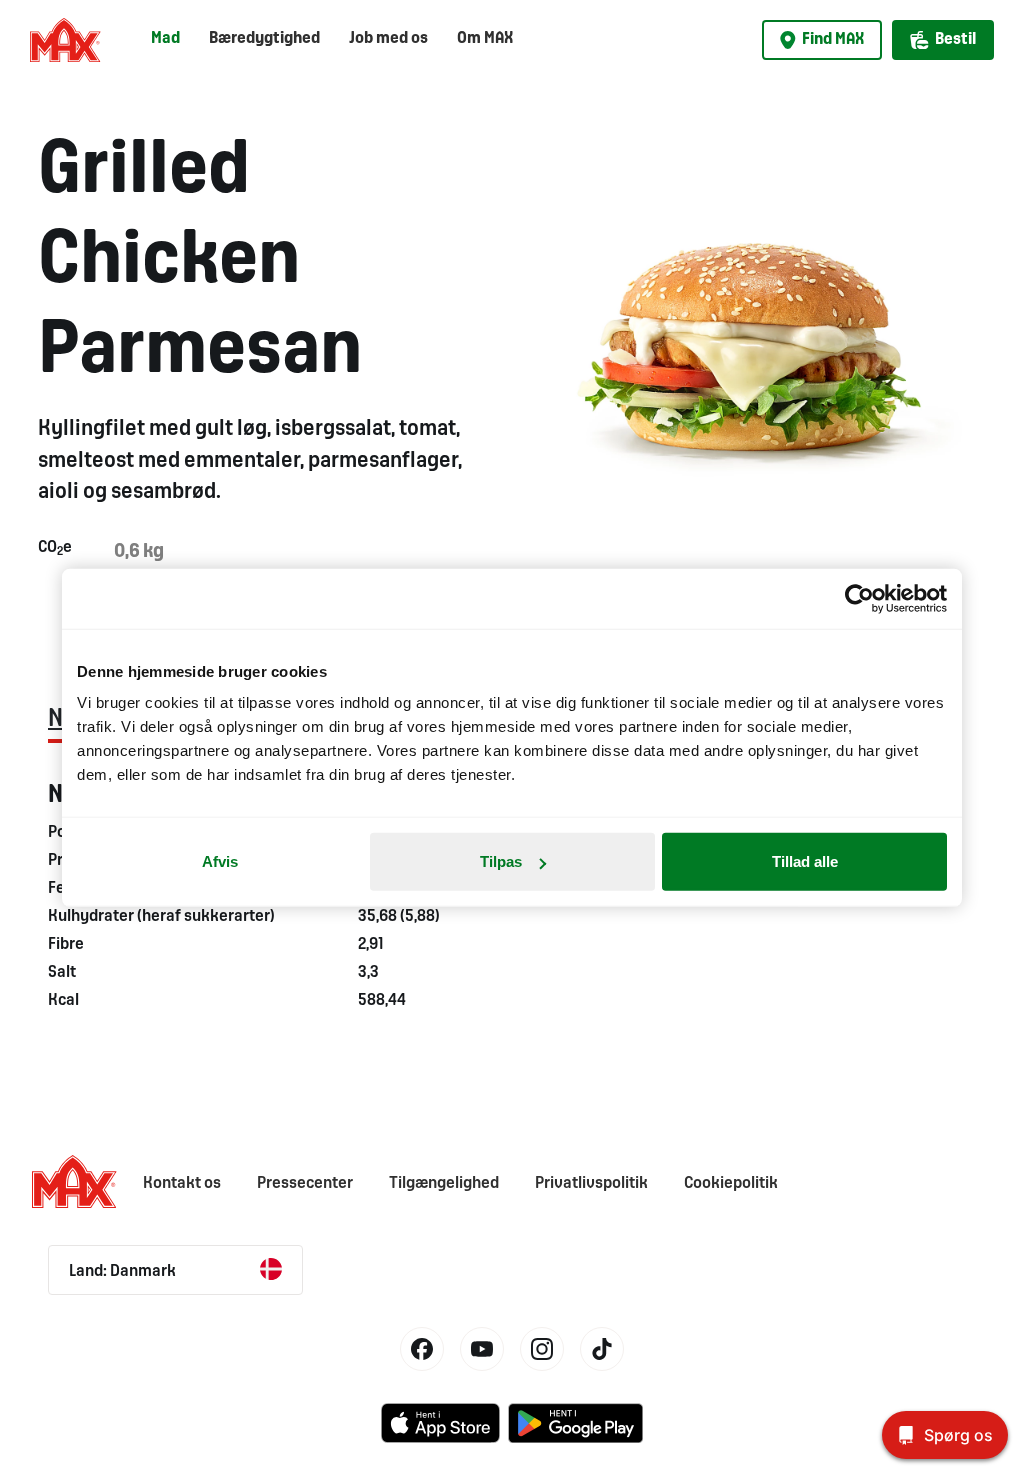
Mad (165, 38)
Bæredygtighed (264, 38)
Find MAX (833, 39)
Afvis (220, 861)
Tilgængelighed (444, 1183)
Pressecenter (305, 1183)
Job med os (388, 38)
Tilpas (501, 861)
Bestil (955, 39)
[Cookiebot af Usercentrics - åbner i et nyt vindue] (859, 598)
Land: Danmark (122, 1271)
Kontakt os (182, 1183)
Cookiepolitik (731, 1183)
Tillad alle (805, 861)
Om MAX (485, 38)
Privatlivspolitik (591, 1183)
